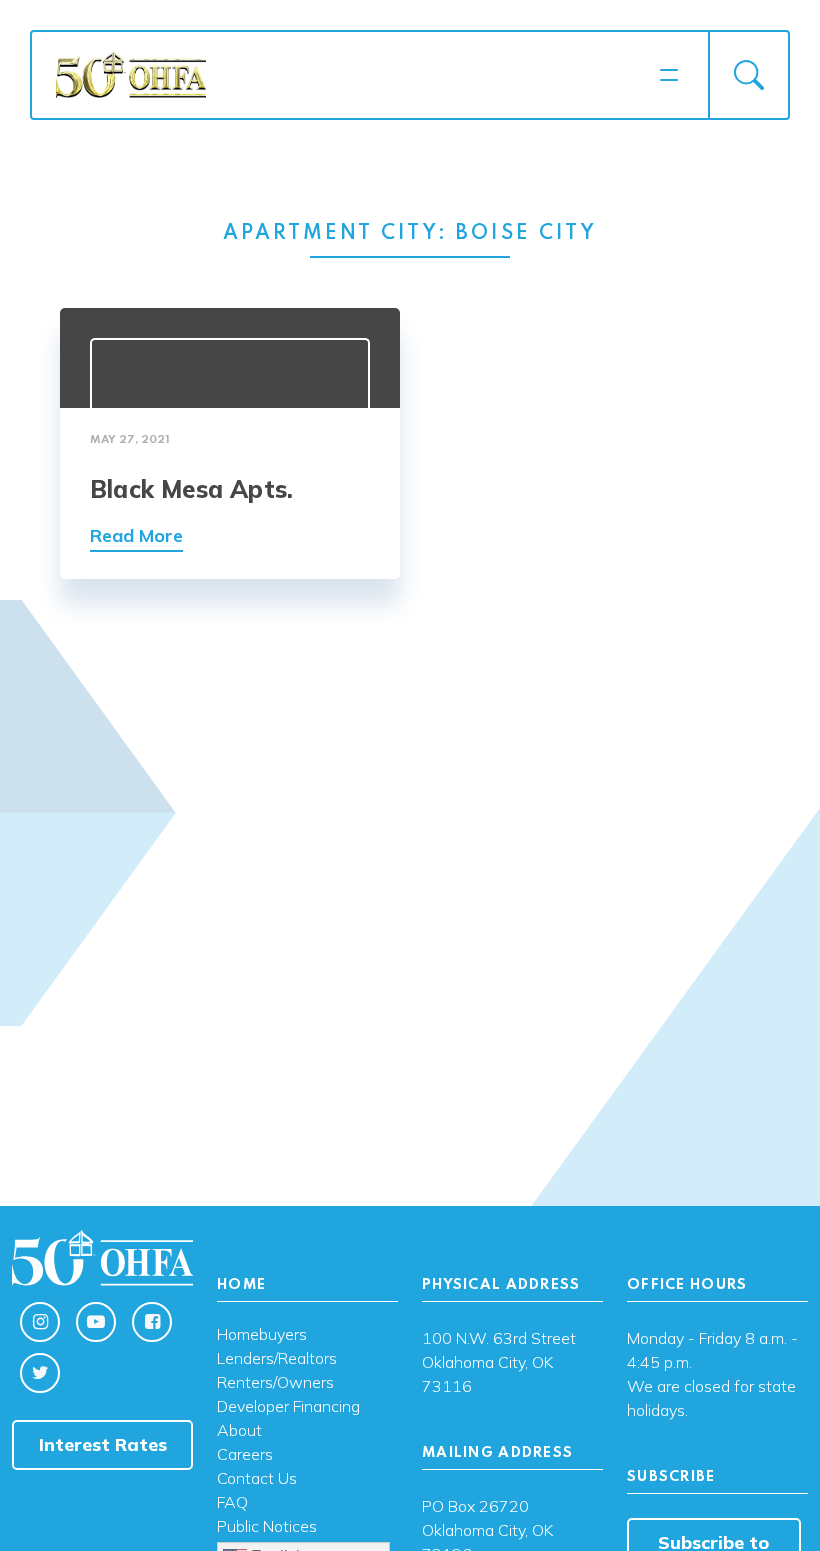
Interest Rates (103, 1444)
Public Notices (267, 1527)
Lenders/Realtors (277, 1359)
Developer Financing (288, 1407)
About (239, 1431)
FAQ (232, 1503)
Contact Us (257, 1479)
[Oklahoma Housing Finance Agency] (351, 73)
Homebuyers (262, 1335)
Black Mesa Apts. (191, 489)
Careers (245, 1455)
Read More (136, 535)
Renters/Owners (275, 1383)
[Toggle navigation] (669, 75)
